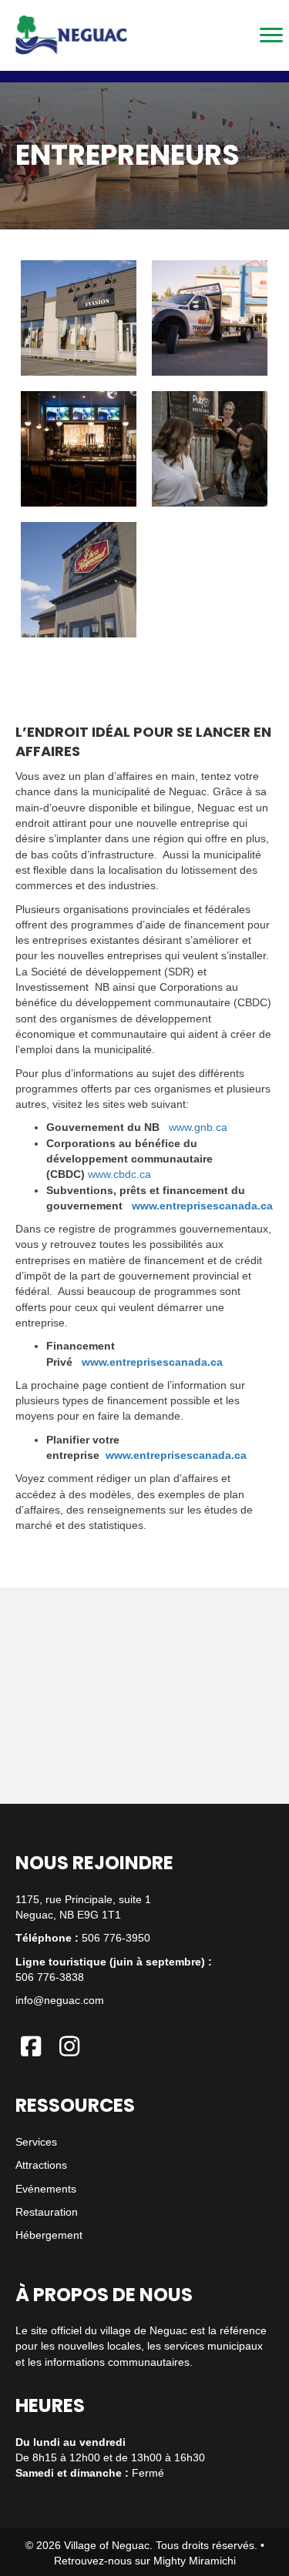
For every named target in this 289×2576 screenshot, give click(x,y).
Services (36, 2142)
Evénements (46, 2189)
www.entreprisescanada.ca (202, 1206)
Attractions (41, 2165)
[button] (31, 2046)
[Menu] (271, 35)
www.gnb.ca (198, 1127)
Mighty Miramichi (195, 2561)
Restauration (47, 2212)
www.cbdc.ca (119, 1174)
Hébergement (49, 2235)
